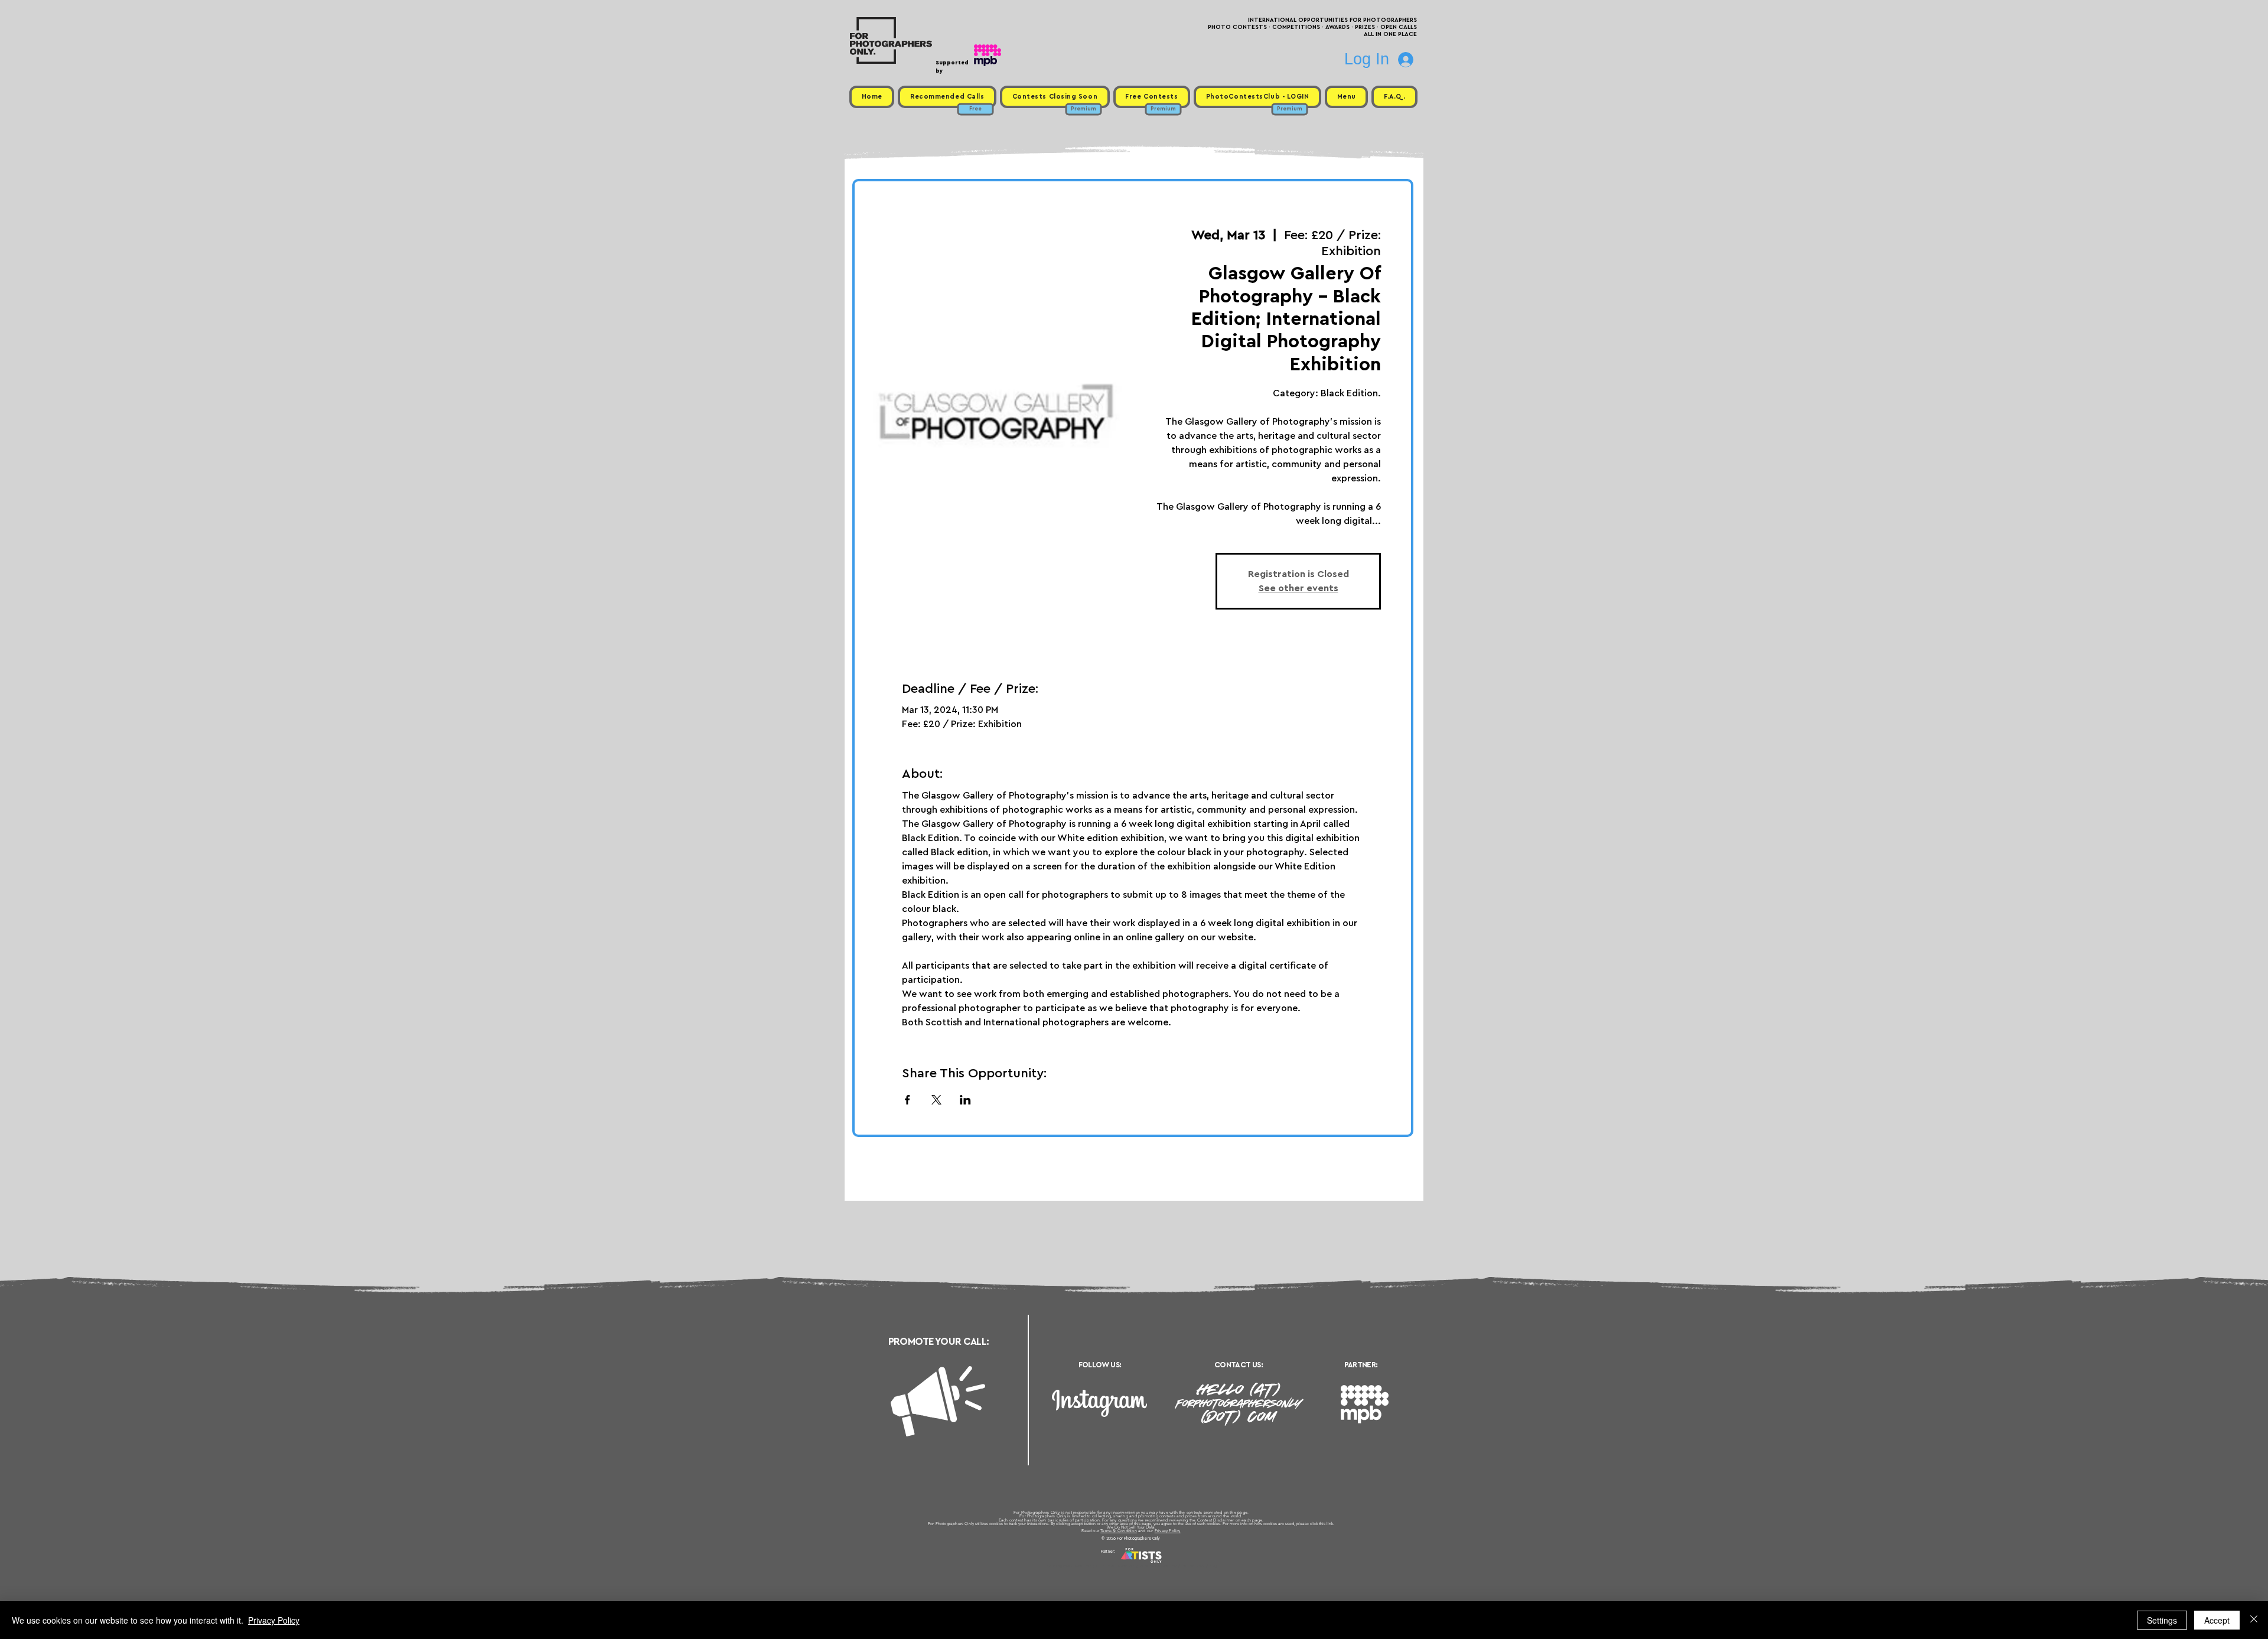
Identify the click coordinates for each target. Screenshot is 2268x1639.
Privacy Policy (1168, 1531)
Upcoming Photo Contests (1068, 1566)
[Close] (2254, 1620)
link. (1330, 1524)
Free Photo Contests (1115, 1566)
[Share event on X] (936, 1100)
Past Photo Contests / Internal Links (1173, 1566)
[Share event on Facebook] (907, 1100)
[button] (1346, 97)
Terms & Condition (1119, 1531)
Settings (2162, 1620)
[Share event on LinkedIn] (965, 1100)
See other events (1298, 588)
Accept (2217, 1620)
